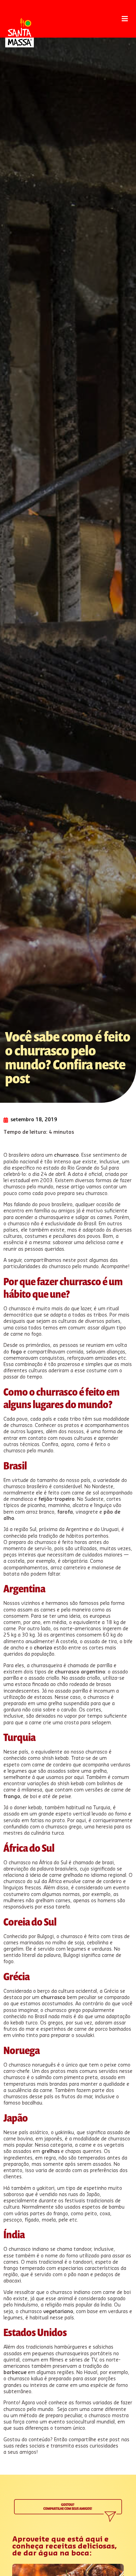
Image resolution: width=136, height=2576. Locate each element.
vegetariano (58, 2312)
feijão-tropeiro (56, 1499)
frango (12, 1797)
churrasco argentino (79, 1672)
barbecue (15, 2373)
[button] (125, 19)
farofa (65, 1512)
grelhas (51, 2152)
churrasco (66, 1155)
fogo (16, 1352)
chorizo (43, 1648)
